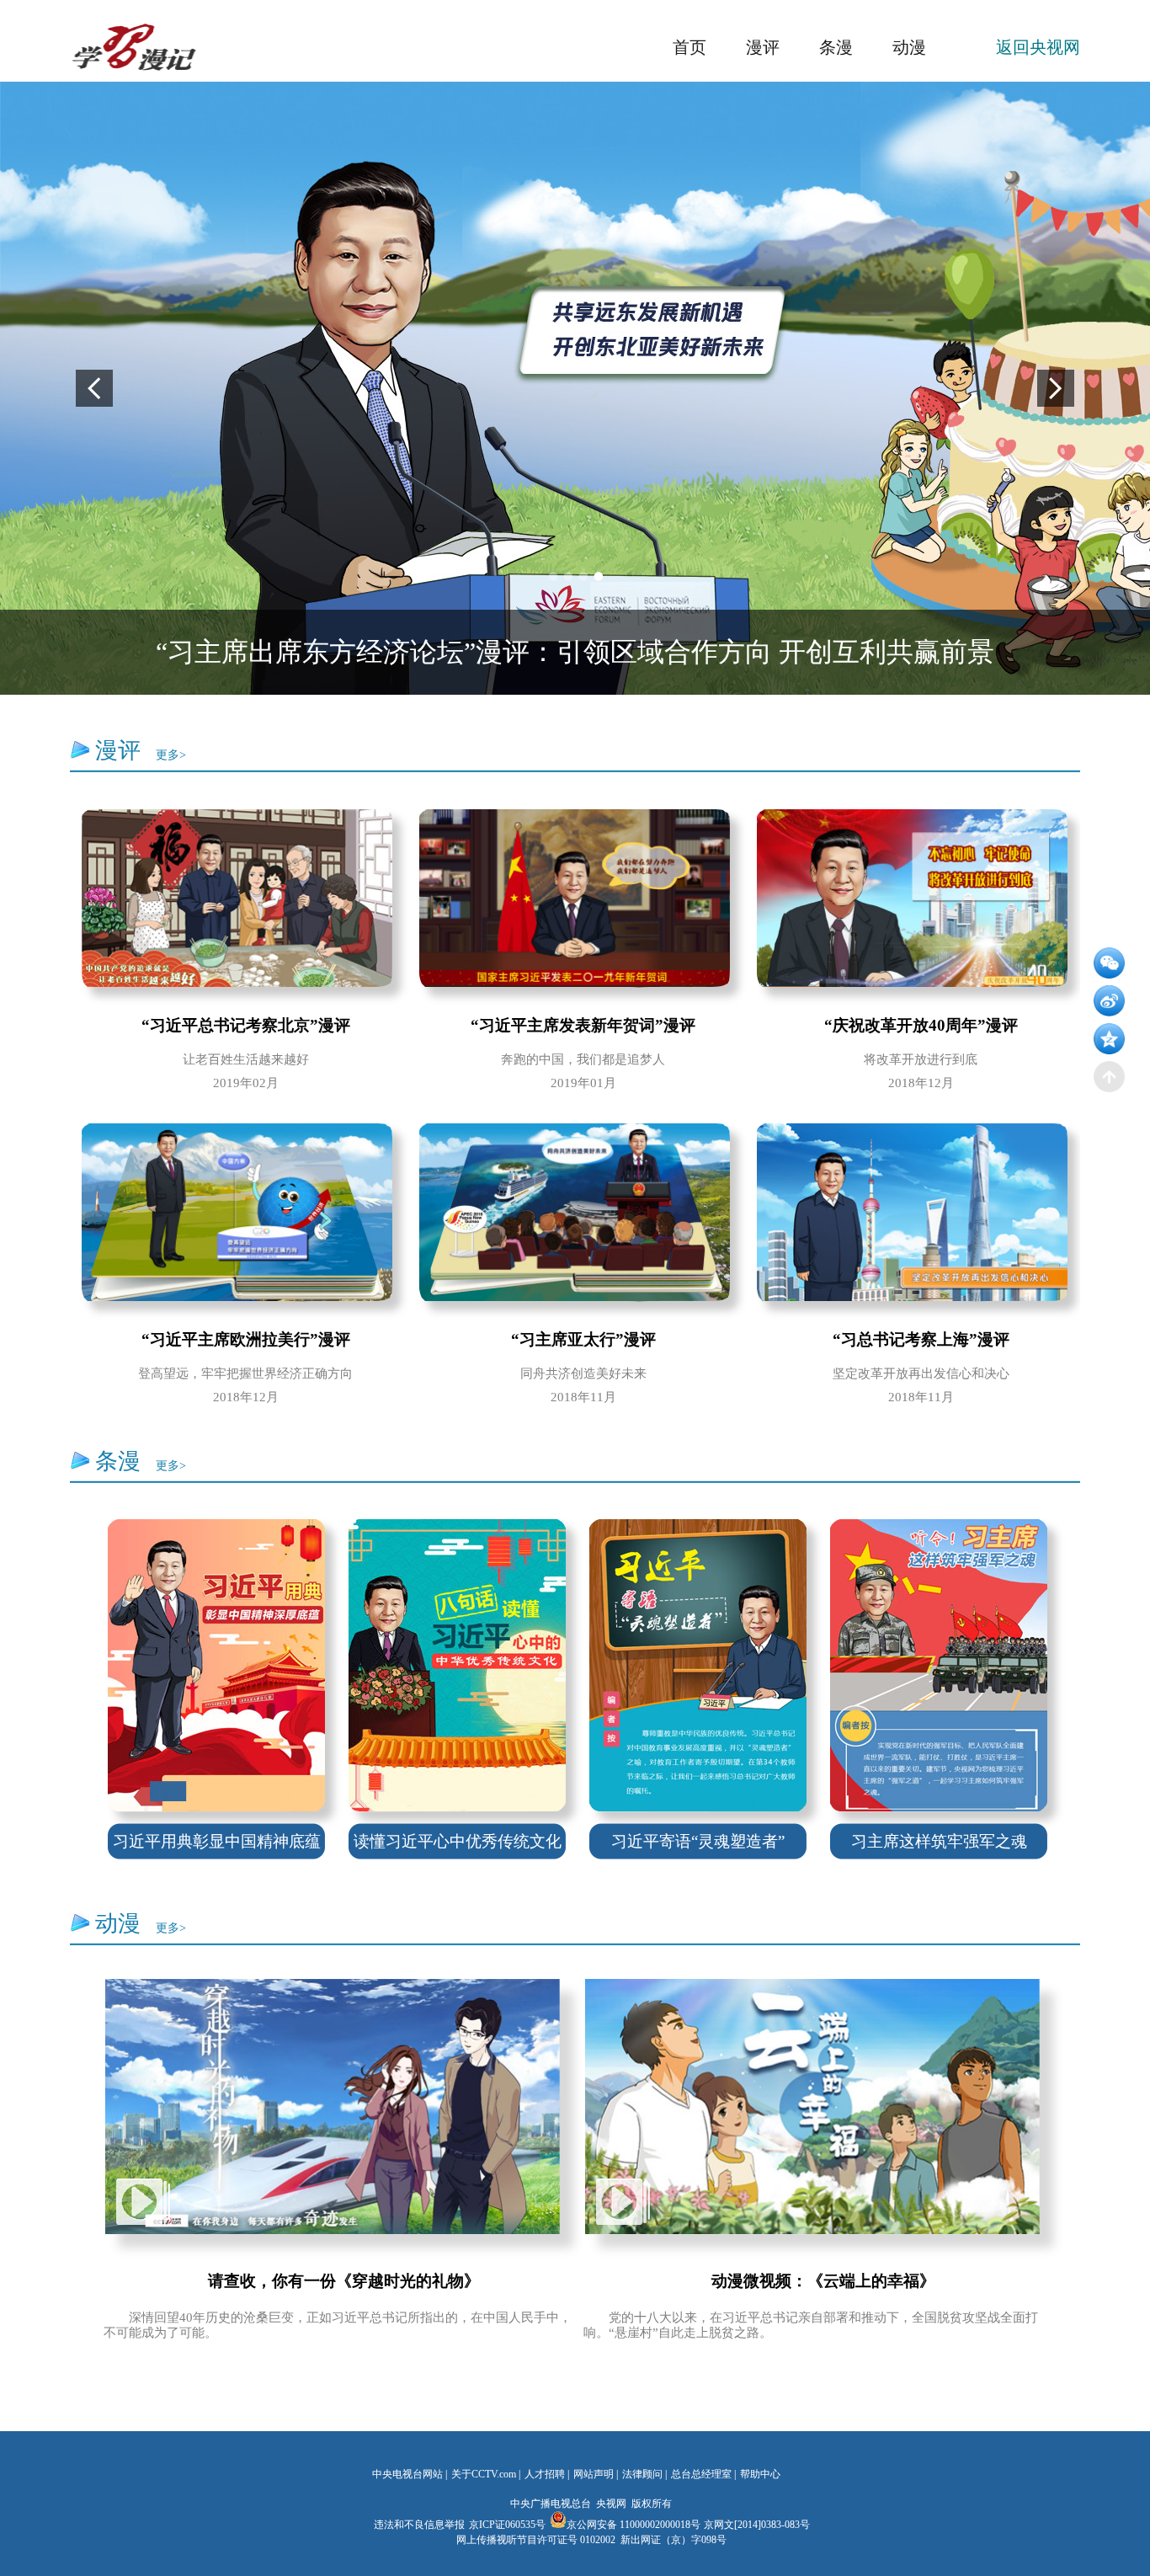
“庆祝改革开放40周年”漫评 (921, 1025)
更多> (171, 755)
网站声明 (594, 2474)
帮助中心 (760, 2474)
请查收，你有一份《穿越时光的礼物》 (344, 2281)
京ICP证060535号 (507, 2525)
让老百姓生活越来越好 (246, 1059)
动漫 (909, 47)
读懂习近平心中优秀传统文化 (458, 1841)
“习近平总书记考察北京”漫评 (246, 1025)
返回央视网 (1038, 47)
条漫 (836, 47)
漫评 (763, 47)
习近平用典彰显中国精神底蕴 (217, 1841)
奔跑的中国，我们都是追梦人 (583, 1059)
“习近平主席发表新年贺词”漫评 (583, 1025)
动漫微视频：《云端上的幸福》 (823, 2281)
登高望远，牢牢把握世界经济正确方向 (245, 1373)
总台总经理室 (701, 2474)
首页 (689, 47)
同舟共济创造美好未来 (583, 1373)
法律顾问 (642, 2474)
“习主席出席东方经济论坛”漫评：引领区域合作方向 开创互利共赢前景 (575, 652)
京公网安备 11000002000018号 (634, 2525)
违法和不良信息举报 (419, 2525)
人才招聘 (545, 2474)
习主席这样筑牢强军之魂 (939, 1841)
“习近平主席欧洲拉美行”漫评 (246, 1339)
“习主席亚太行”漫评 (583, 1339)
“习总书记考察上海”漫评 (921, 1339)
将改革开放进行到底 (921, 1059)
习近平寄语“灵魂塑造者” (698, 1841)
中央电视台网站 (407, 2474)
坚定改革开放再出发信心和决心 (921, 1373)
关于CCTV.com (484, 2474)
